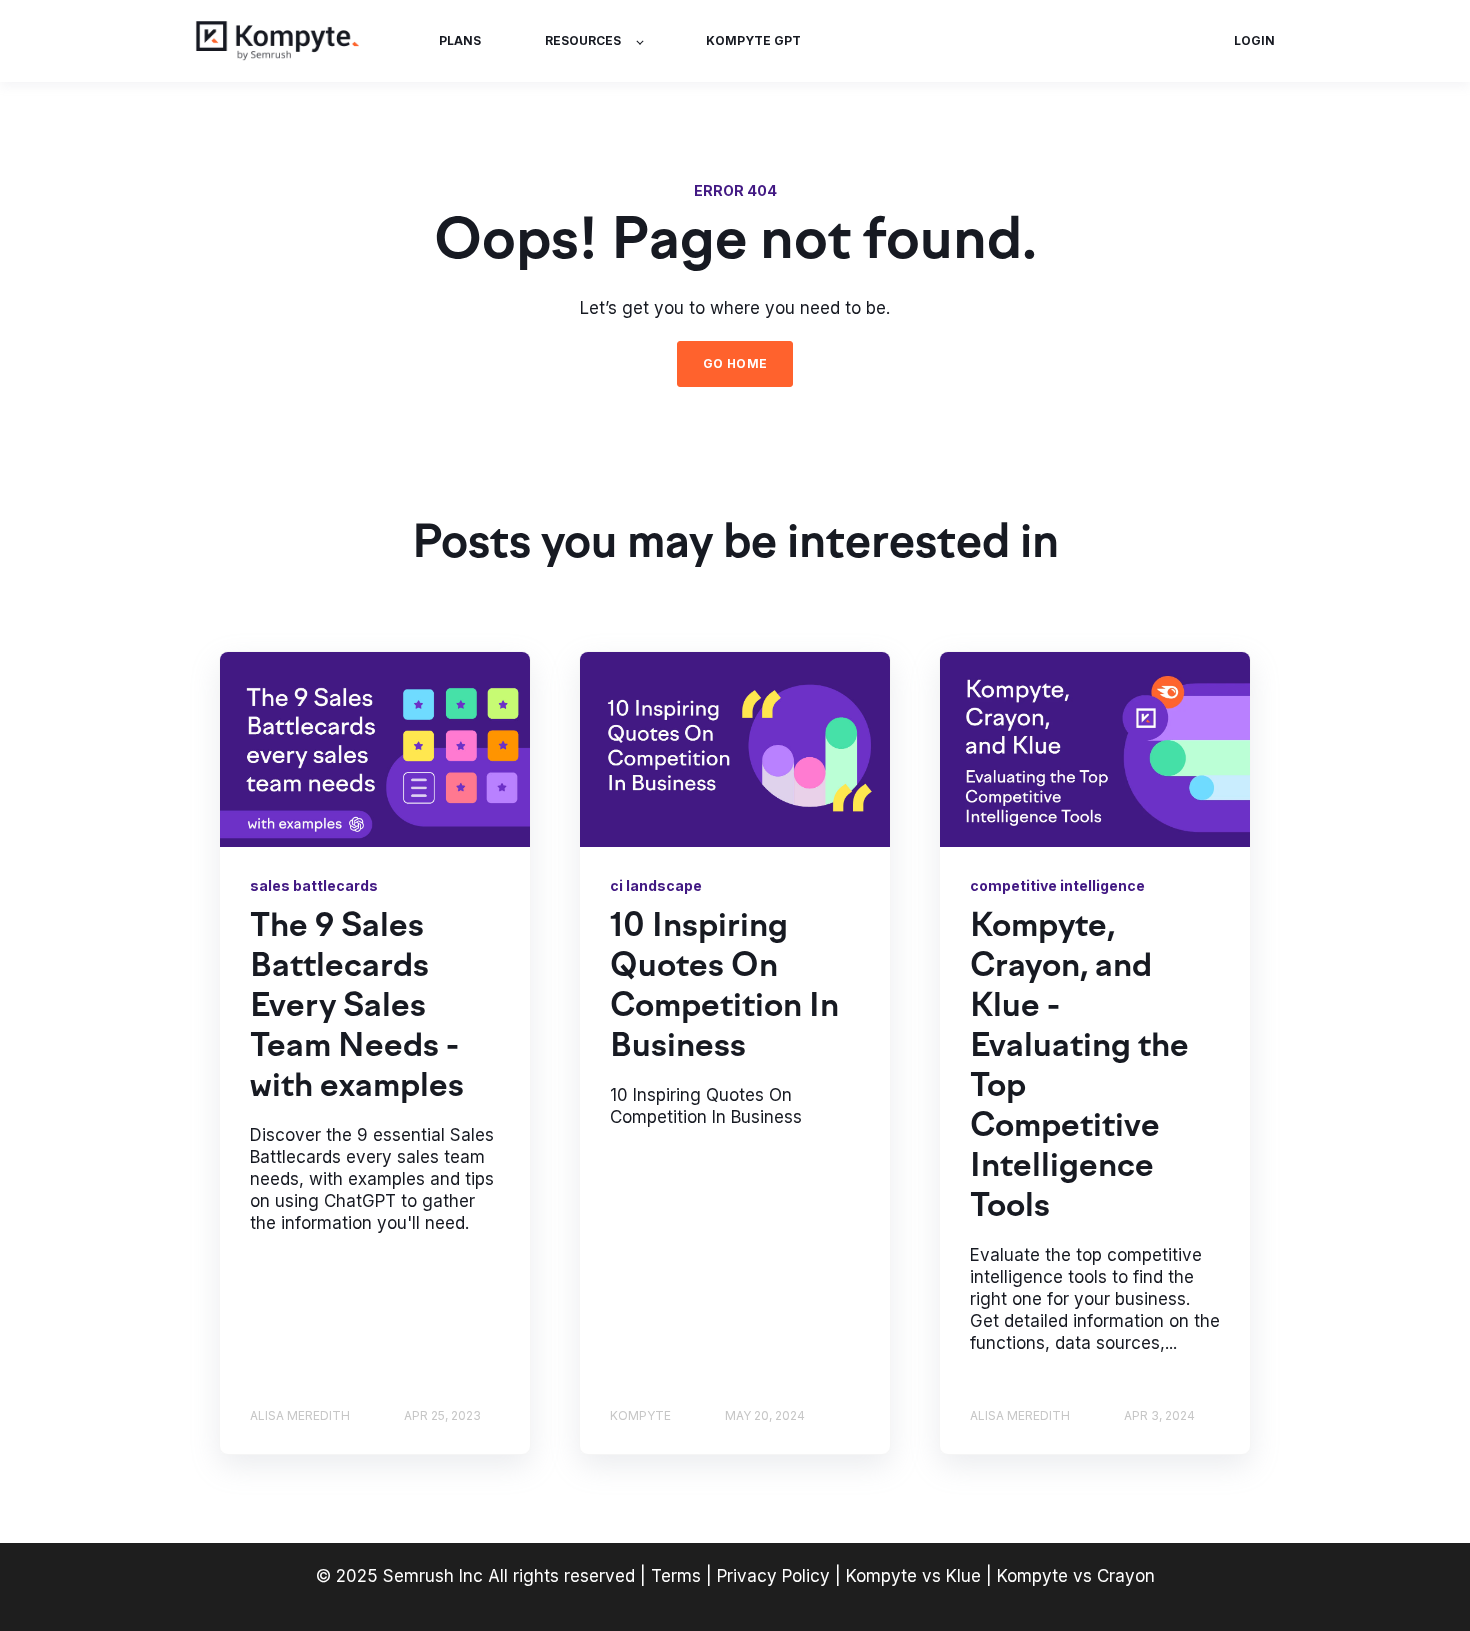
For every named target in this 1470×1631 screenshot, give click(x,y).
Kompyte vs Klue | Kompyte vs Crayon (1000, 1576)
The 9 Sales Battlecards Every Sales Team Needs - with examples (357, 1008)
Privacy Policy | (781, 1576)
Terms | (681, 1576)
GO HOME (735, 363)
